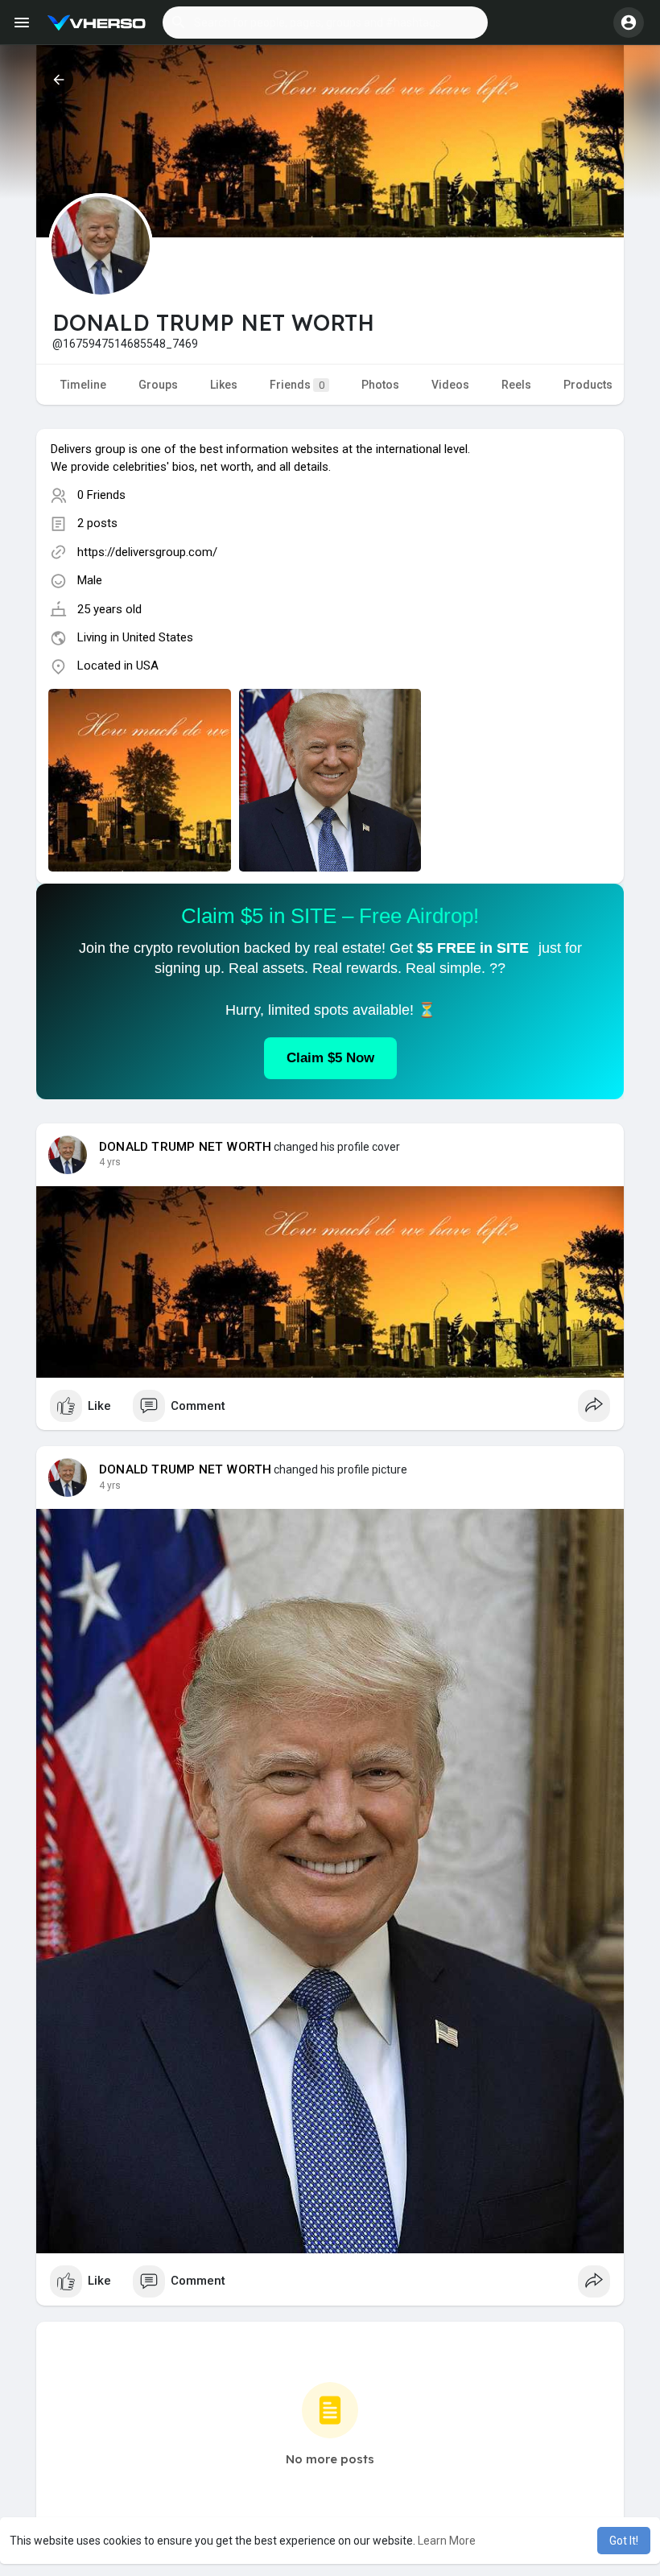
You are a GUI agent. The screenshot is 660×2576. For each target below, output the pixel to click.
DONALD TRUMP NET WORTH (185, 1147)
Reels (516, 385)
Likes (224, 385)
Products (588, 385)
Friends (297, 385)
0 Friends (101, 495)
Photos (380, 385)
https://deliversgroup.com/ (147, 552)
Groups (158, 385)
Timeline (83, 385)
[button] (325, 23)
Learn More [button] (447, 2541)
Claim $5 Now (330, 1058)
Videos (450, 385)
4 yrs (110, 1162)
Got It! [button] (624, 2541)
